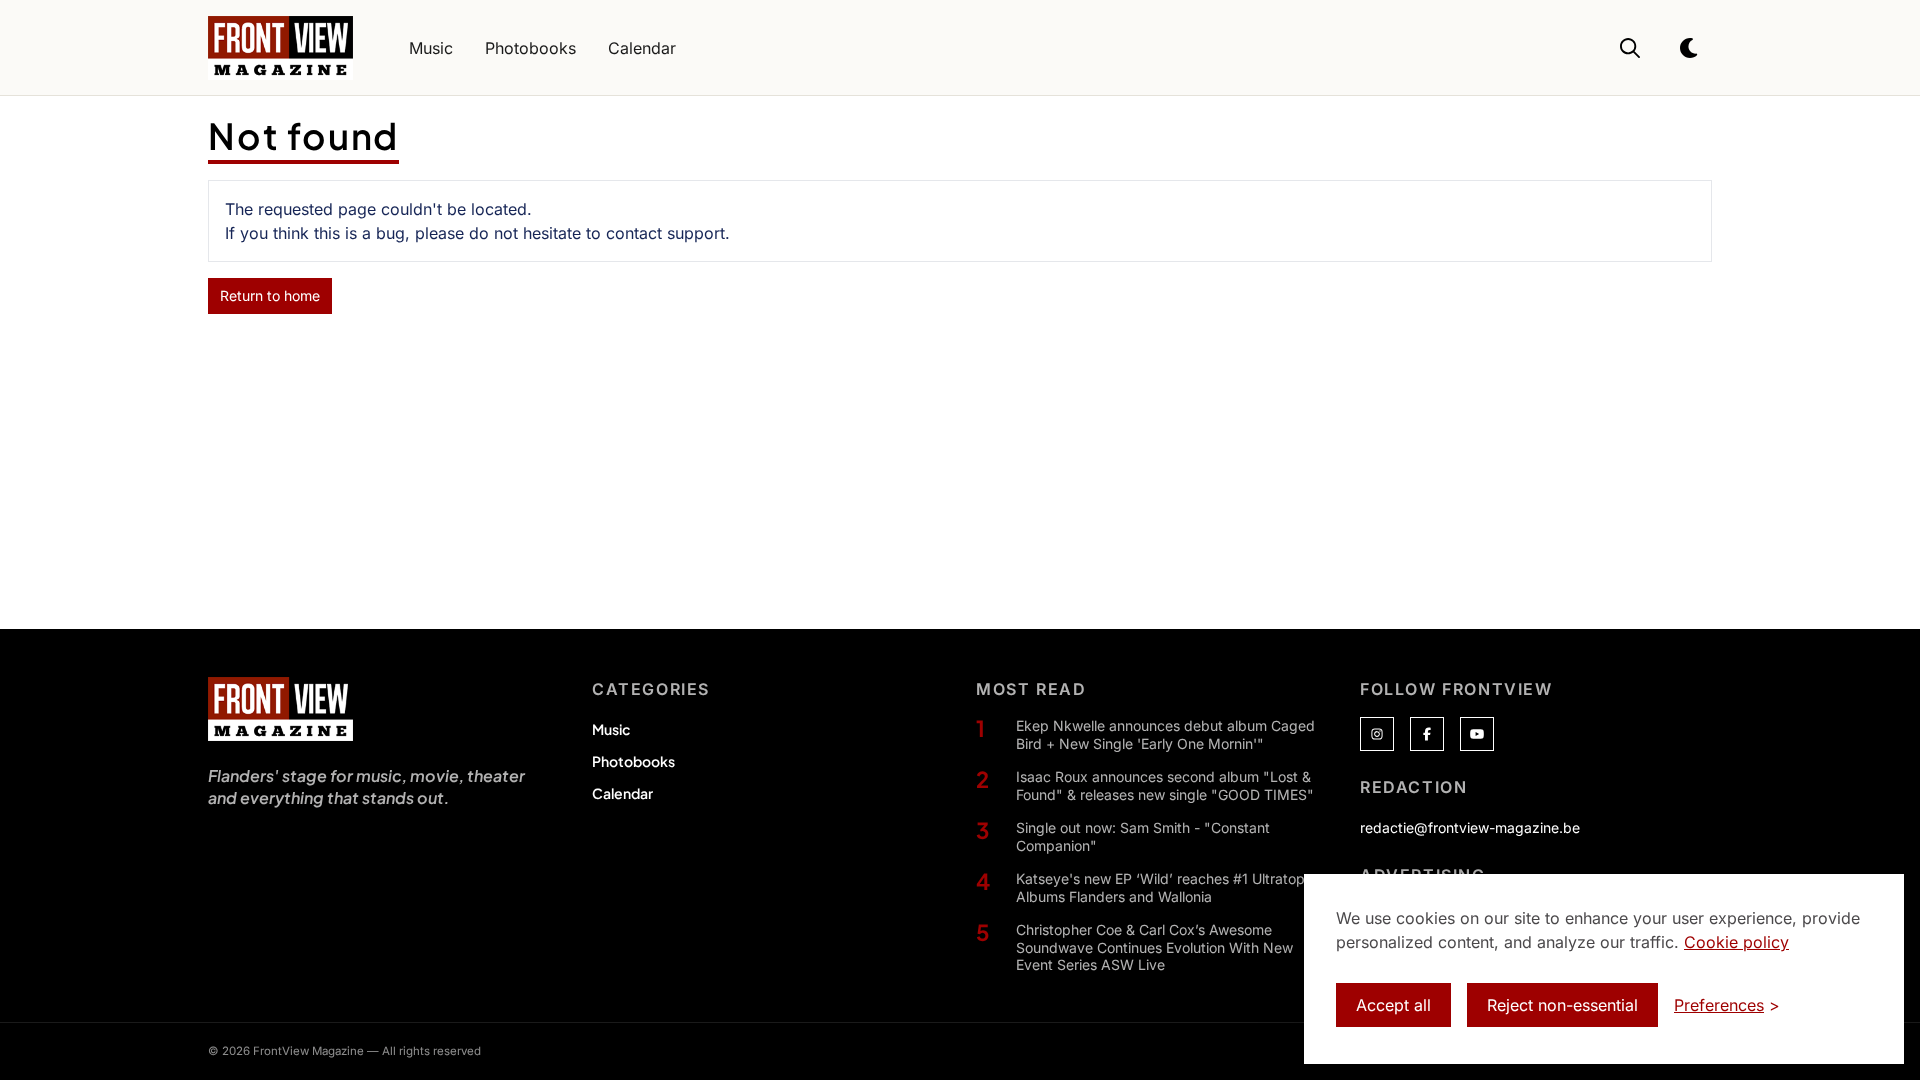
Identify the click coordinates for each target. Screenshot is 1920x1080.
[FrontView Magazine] (280, 709)
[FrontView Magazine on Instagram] (1377, 734)
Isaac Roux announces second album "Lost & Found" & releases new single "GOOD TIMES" (1165, 785)
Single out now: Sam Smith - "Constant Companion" (1143, 836)
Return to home (270, 295)
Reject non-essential (1562, 1005)
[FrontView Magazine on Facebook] (1427, 734)
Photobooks (633, 761)
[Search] (1630, 48)
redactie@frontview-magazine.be (1470, 827)
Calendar (622, 793)
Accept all (1393, 1005)
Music (611, 729)
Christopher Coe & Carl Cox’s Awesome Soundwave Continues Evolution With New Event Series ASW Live (1154, 947)
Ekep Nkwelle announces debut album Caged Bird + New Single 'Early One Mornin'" (1165, 734)
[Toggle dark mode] (1690, 48)
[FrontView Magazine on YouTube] (1477, 734)
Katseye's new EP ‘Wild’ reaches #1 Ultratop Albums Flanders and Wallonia (1160, 887)
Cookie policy (1736, 942)
